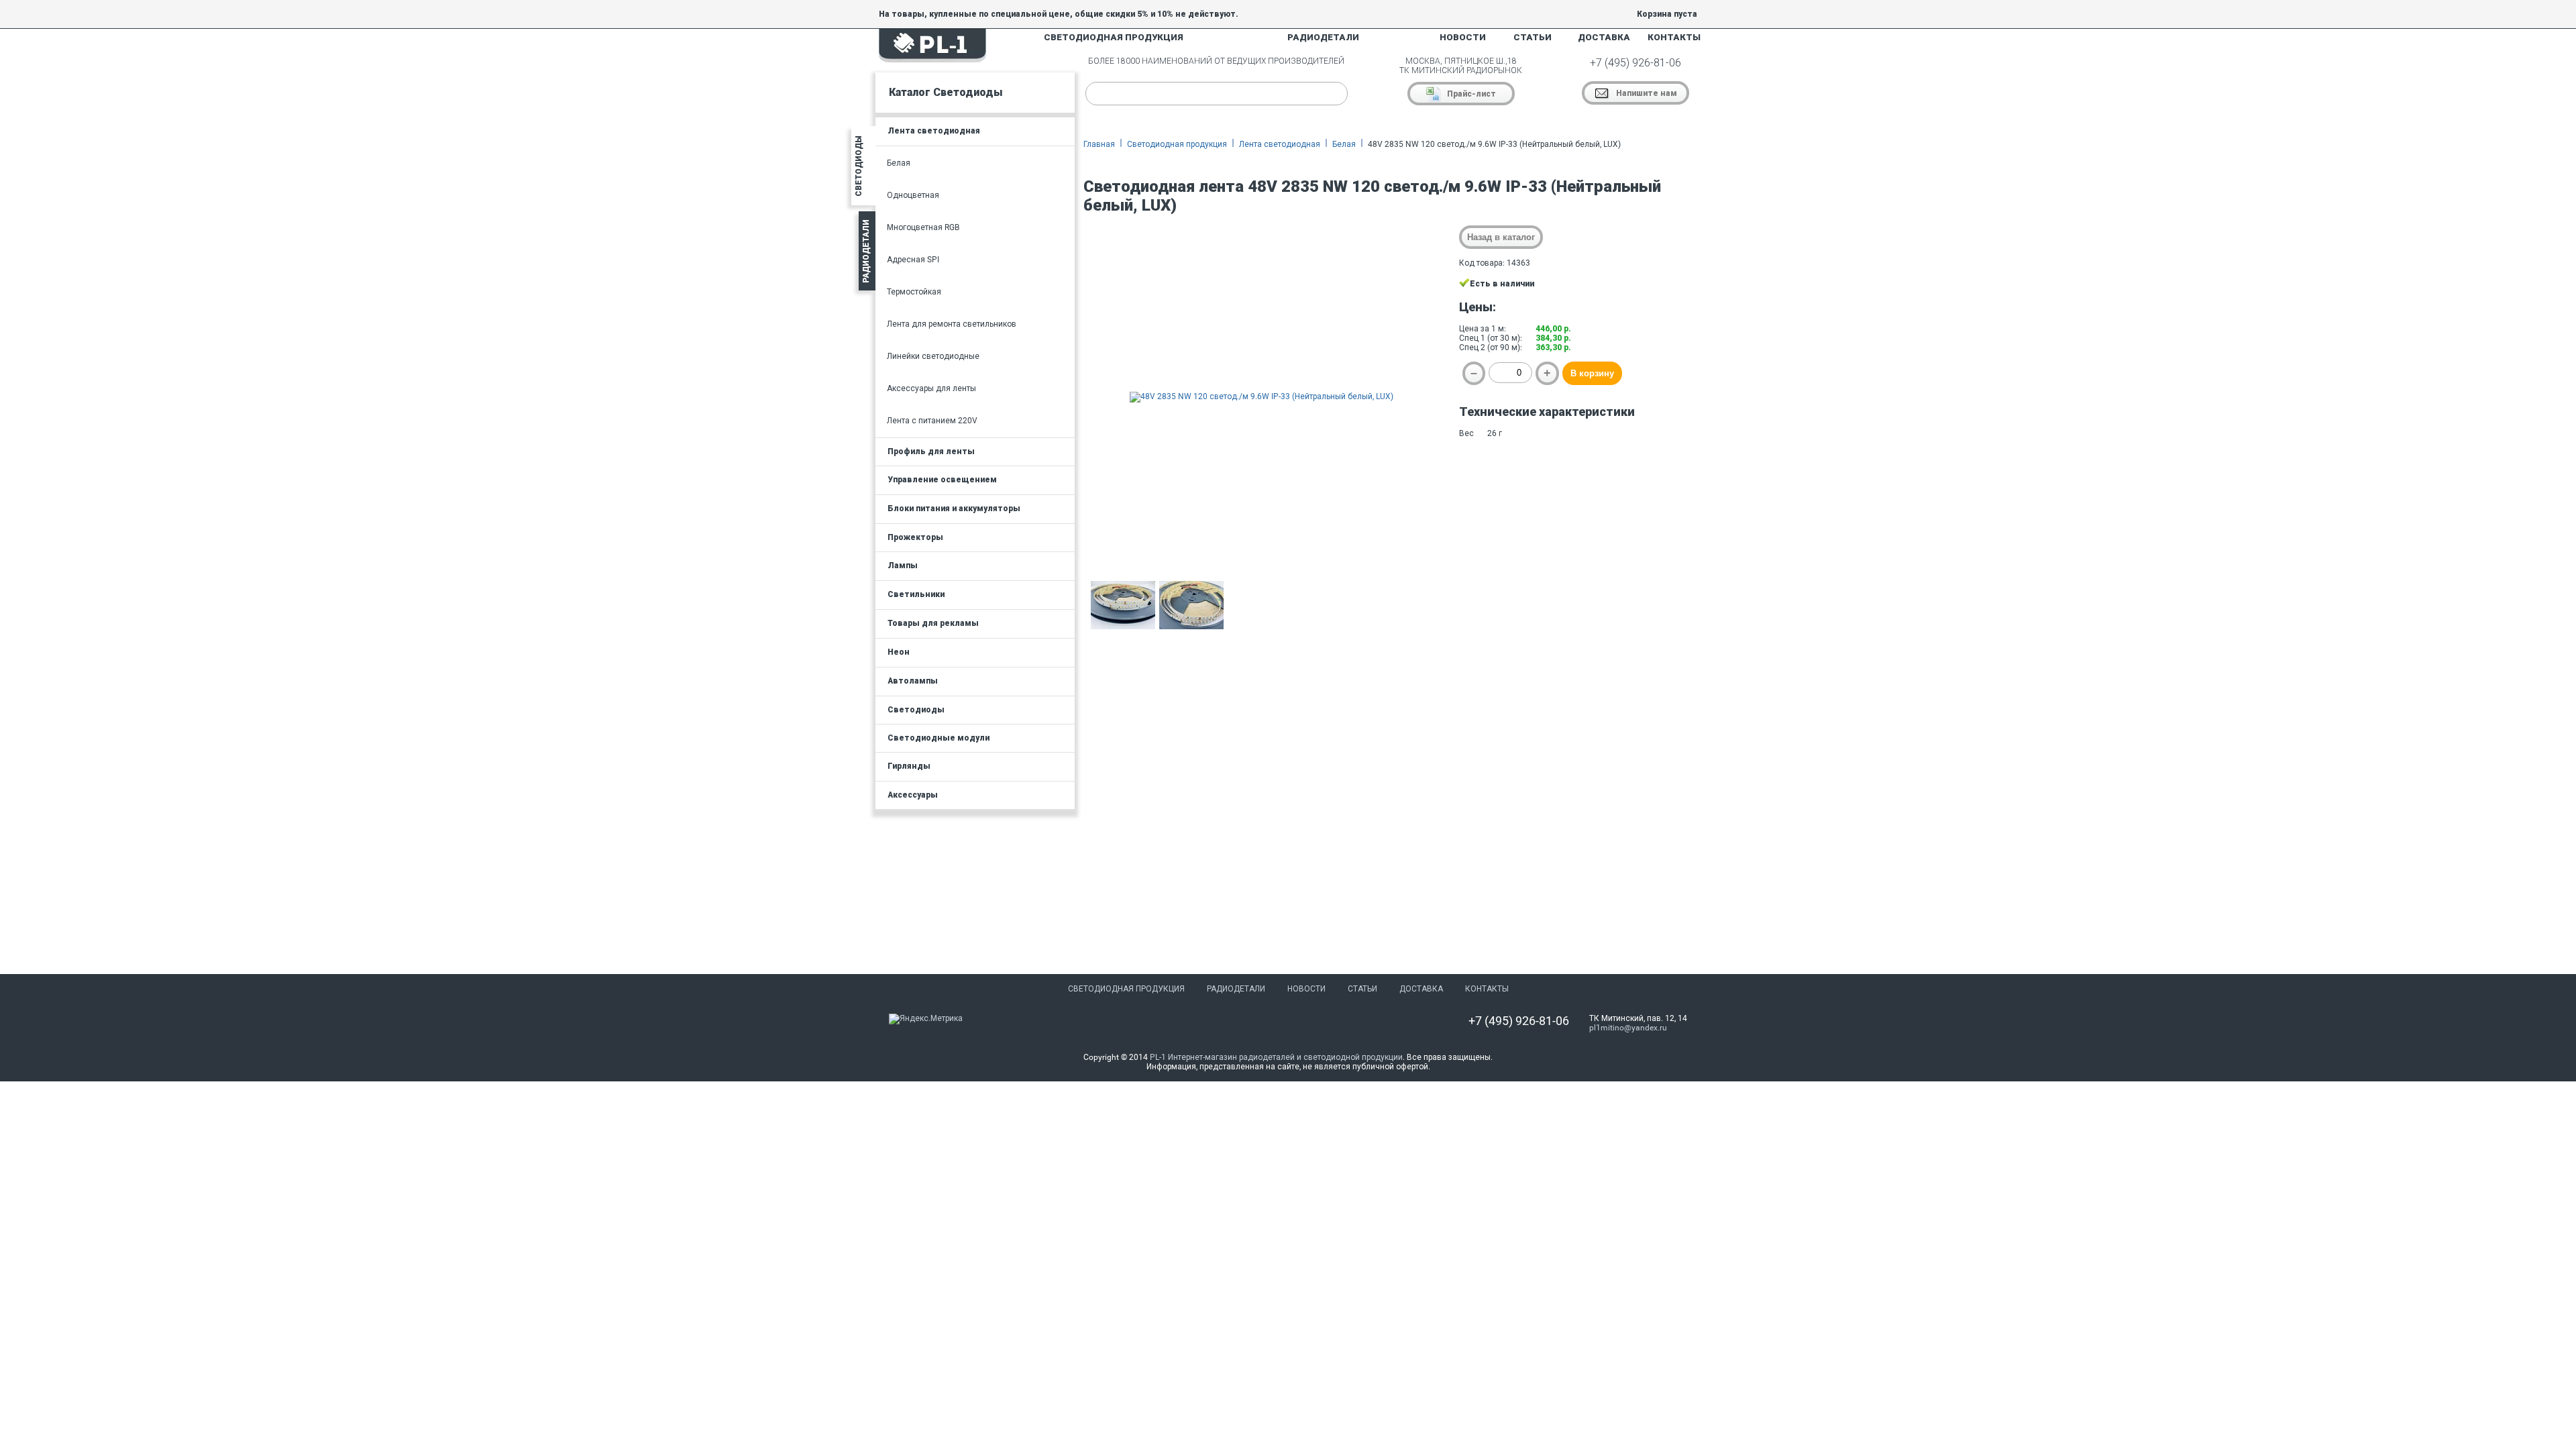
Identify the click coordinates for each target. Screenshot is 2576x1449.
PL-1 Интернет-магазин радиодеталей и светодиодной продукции (1276, 1057)
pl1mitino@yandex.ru (1628, 1028)
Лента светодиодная (1280, 144)
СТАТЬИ (1533, 37)
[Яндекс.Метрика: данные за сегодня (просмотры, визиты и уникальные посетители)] (926, 1019)
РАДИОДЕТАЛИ (1323, 37)
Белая (1344, 144)
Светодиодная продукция (1177, 144)
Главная (1099, 144)
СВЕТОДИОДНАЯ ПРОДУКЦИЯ (1114, 37)
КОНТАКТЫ (1674, 37)
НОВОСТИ (1463, 37)
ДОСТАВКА (1604, 37)
